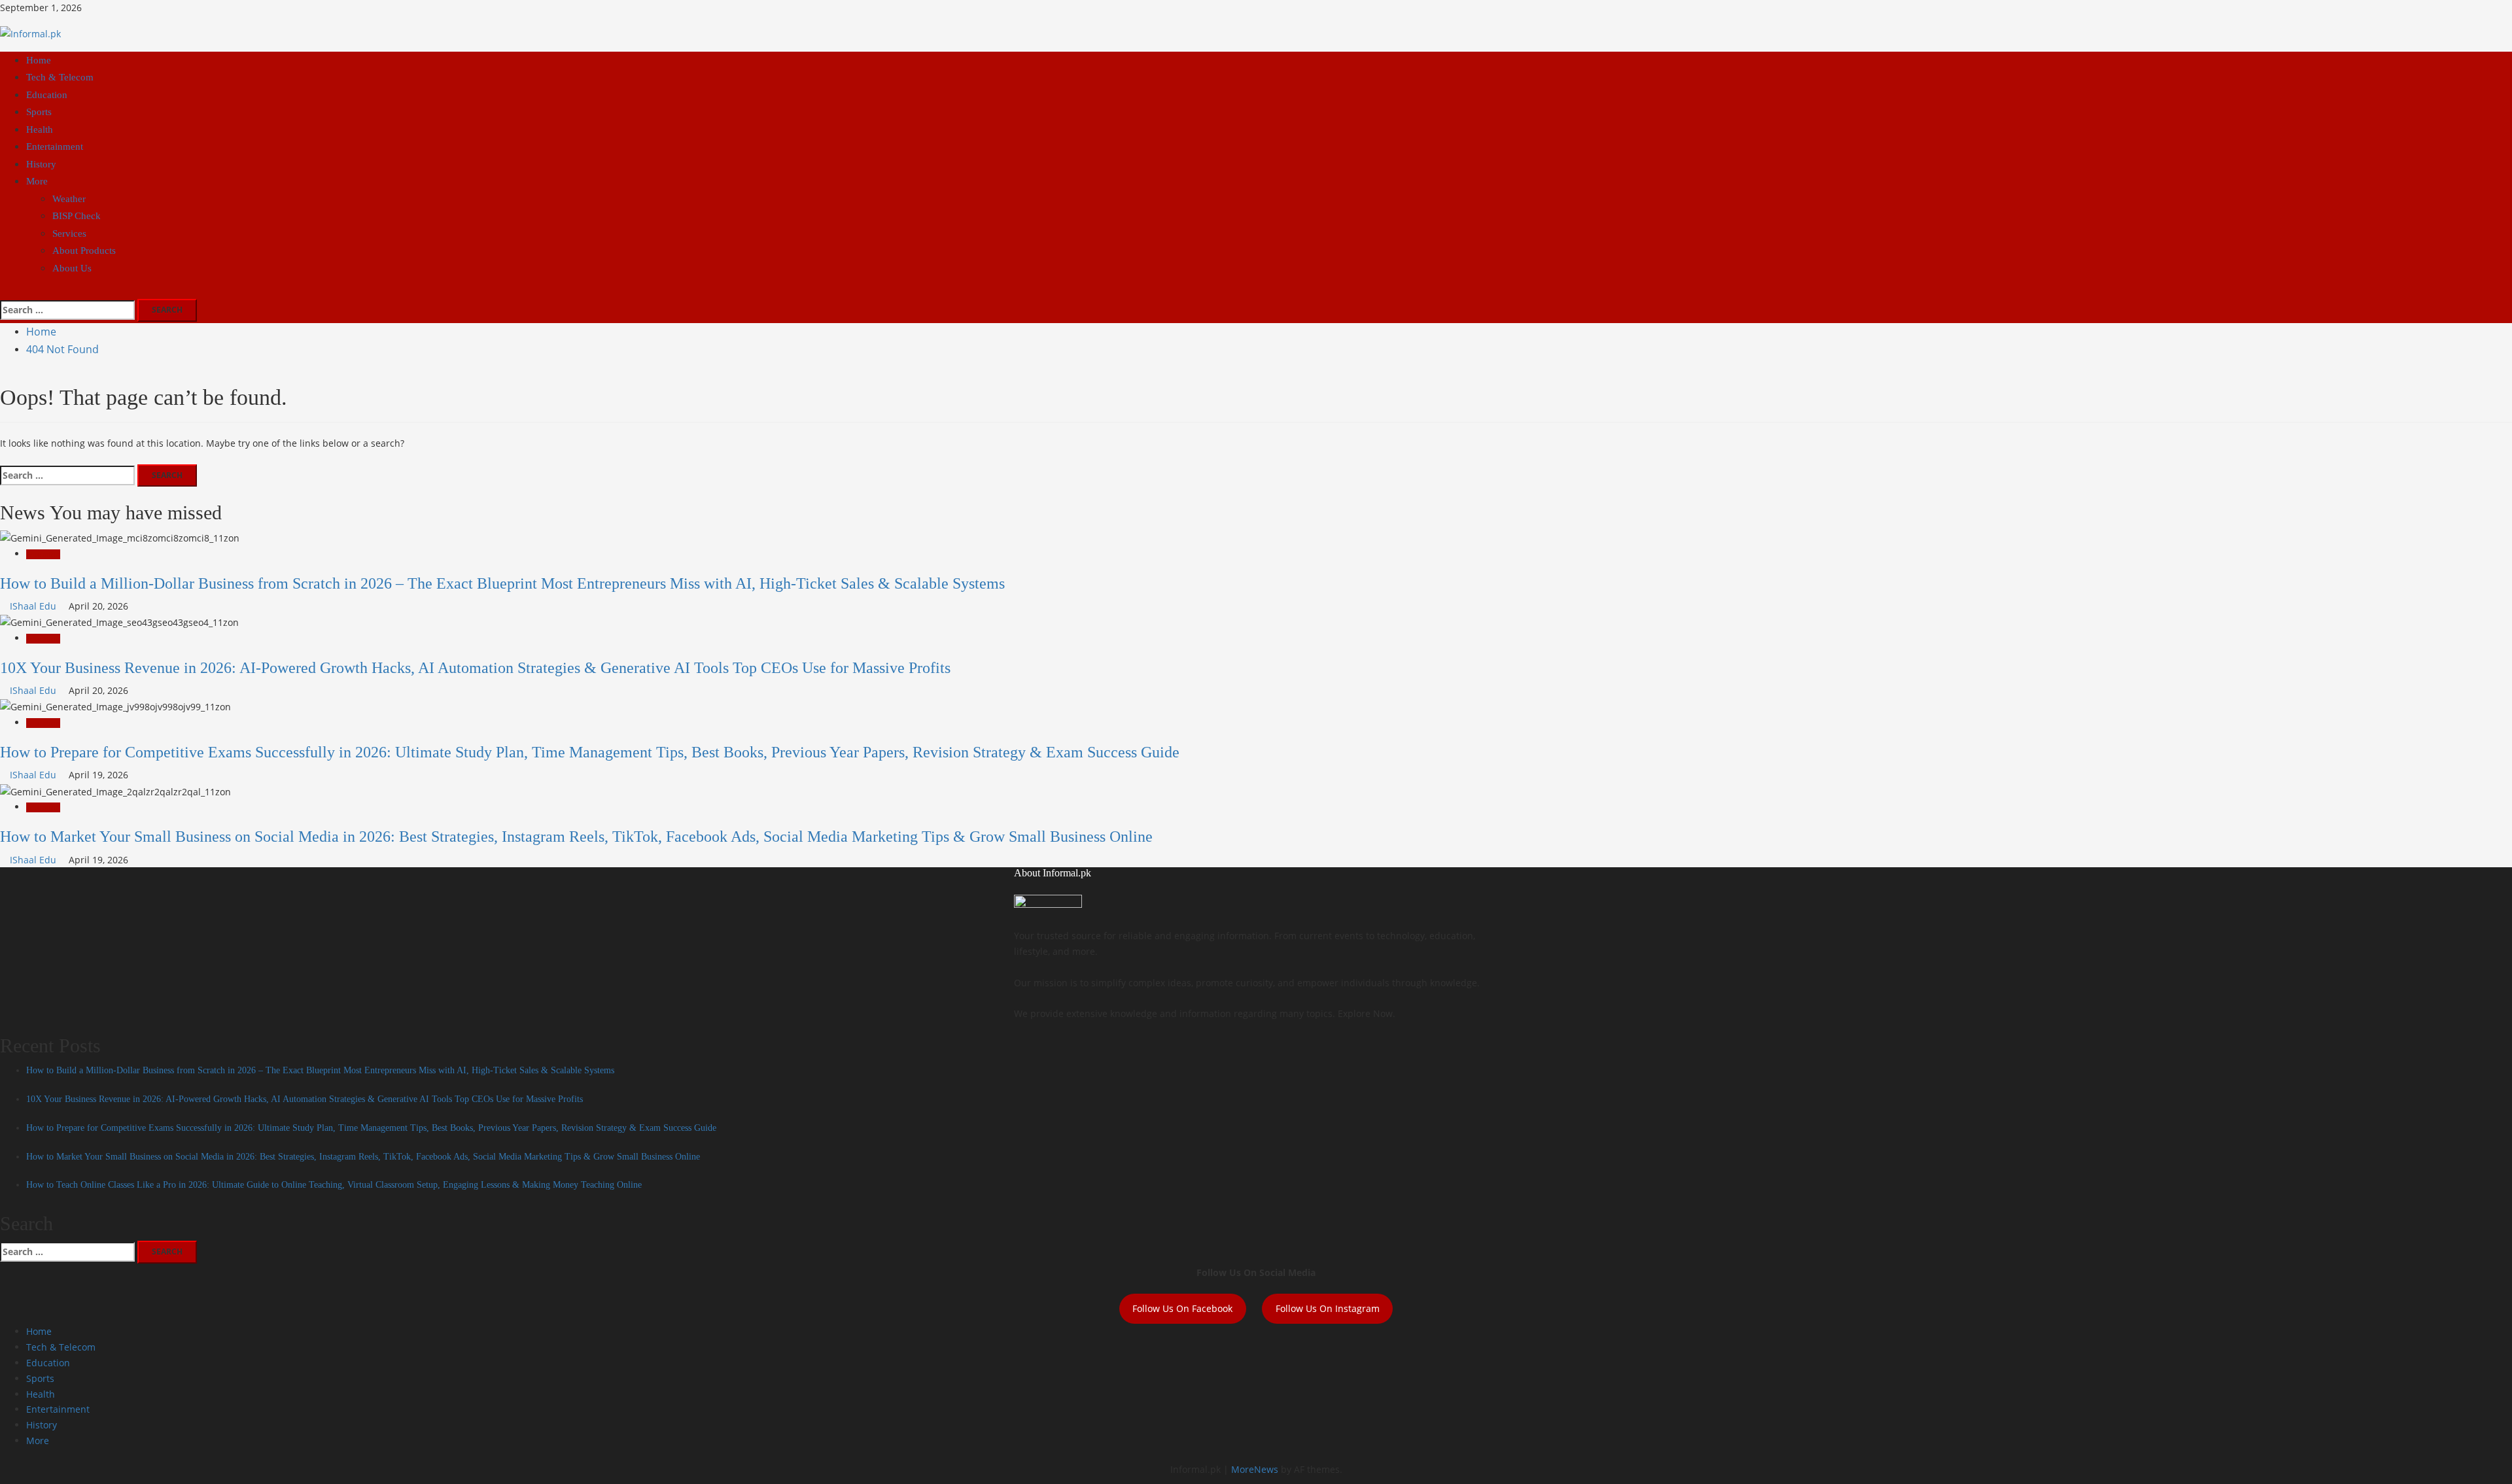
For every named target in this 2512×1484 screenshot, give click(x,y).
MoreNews (1255, 1469)
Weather (69, 199)
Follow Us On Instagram (1328, 1308)
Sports (39, 112)
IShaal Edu (34, 606)
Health (40, 129)
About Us (72, 268)
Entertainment (55, 147)
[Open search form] (4, 291)
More (37, 181)
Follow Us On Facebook (1182, 1308)
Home (39, 60)
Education (47, 95)
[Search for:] (67, 310)
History (41, 164)
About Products (84, 250)
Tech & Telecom (60, 77)
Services (69, 233)
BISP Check (77, 216)
